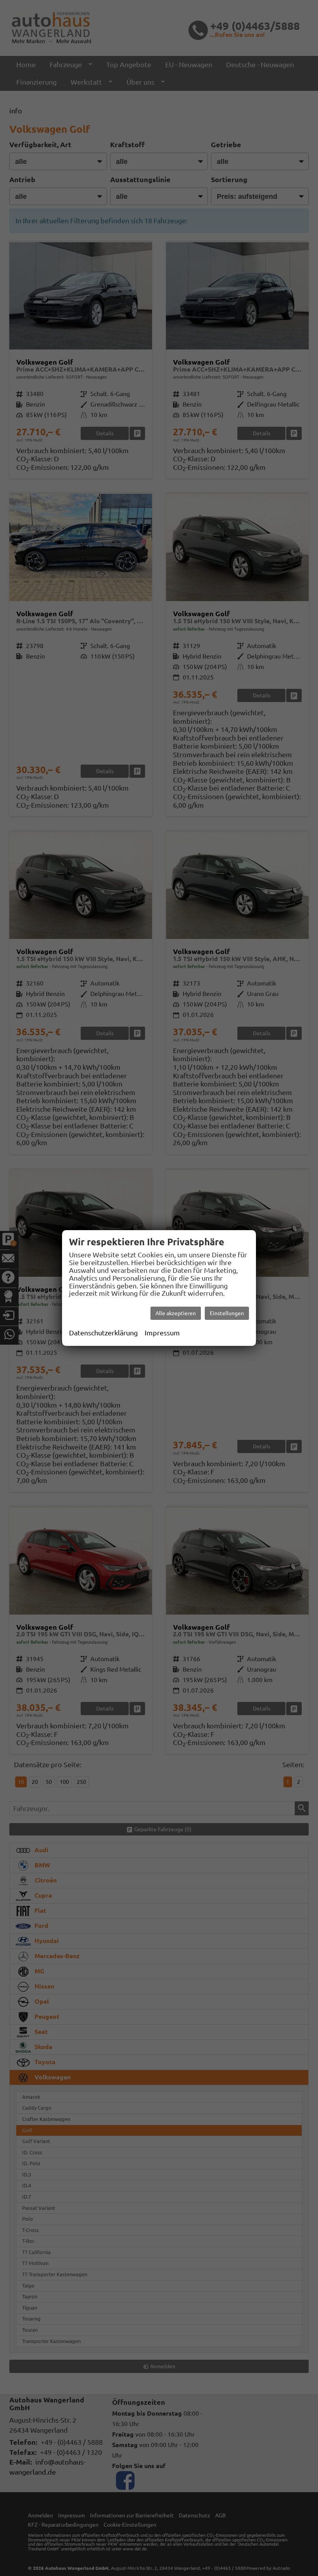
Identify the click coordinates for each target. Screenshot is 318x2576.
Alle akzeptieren (176, 1313)
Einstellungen (227, 1313)
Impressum (162, 1333)
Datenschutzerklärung (103, 1333)
